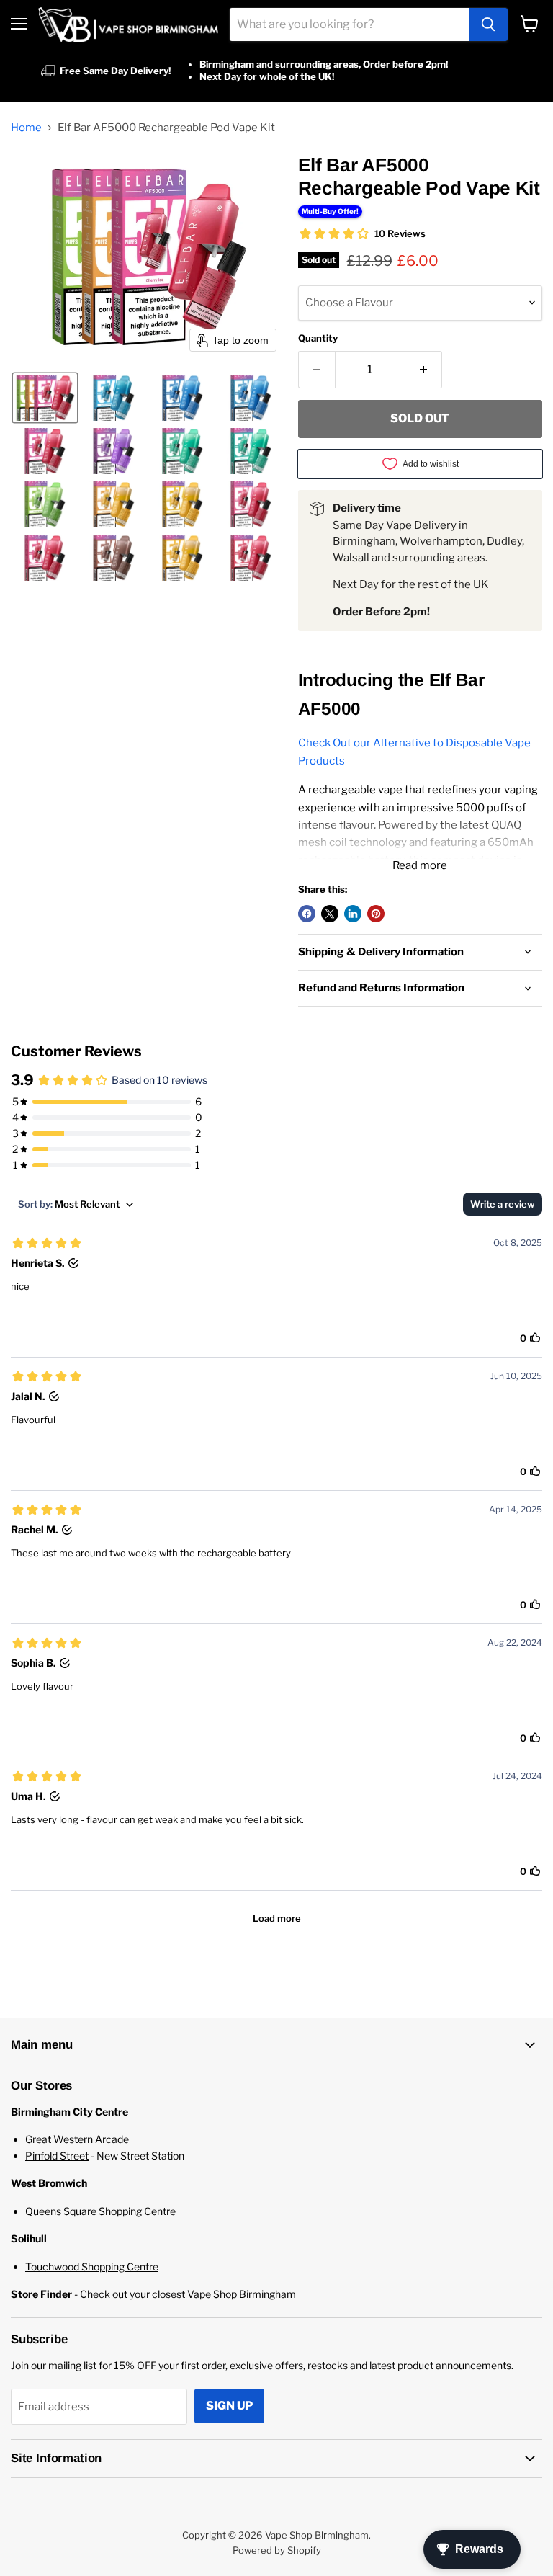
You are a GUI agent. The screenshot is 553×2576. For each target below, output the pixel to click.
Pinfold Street (57, 2156)
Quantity (318, 338)
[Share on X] (330, 914)
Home (26, 128)
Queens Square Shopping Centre (100, 2211)
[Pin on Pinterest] (376, 914)
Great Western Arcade (77, 2139)
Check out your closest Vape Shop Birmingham (188, 2294)
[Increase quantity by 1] (424, 370)
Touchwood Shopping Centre (92, 2267)
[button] (45, 398)
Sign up (229, 2406)
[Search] (488, 24)
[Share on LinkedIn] (353, 914)
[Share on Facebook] (307, 914)
